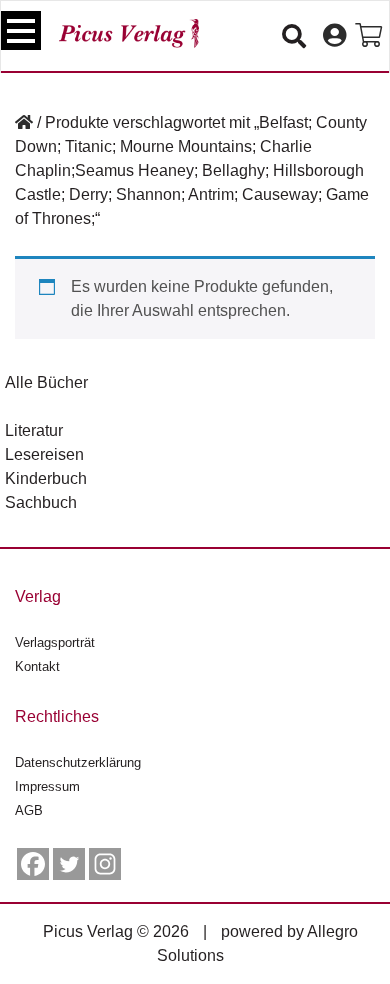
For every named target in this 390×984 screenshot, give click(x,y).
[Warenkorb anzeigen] (368, 36)
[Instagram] (105, 864)
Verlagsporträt (55, 642)
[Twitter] (69, 864)
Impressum (47, 786)
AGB (29, 810)
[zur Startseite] (129, 33)
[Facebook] (33, 864)
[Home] (24, 122)
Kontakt (37, 666)
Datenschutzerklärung (78, 762)
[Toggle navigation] (21, 30)
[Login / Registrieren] (334, 36)
